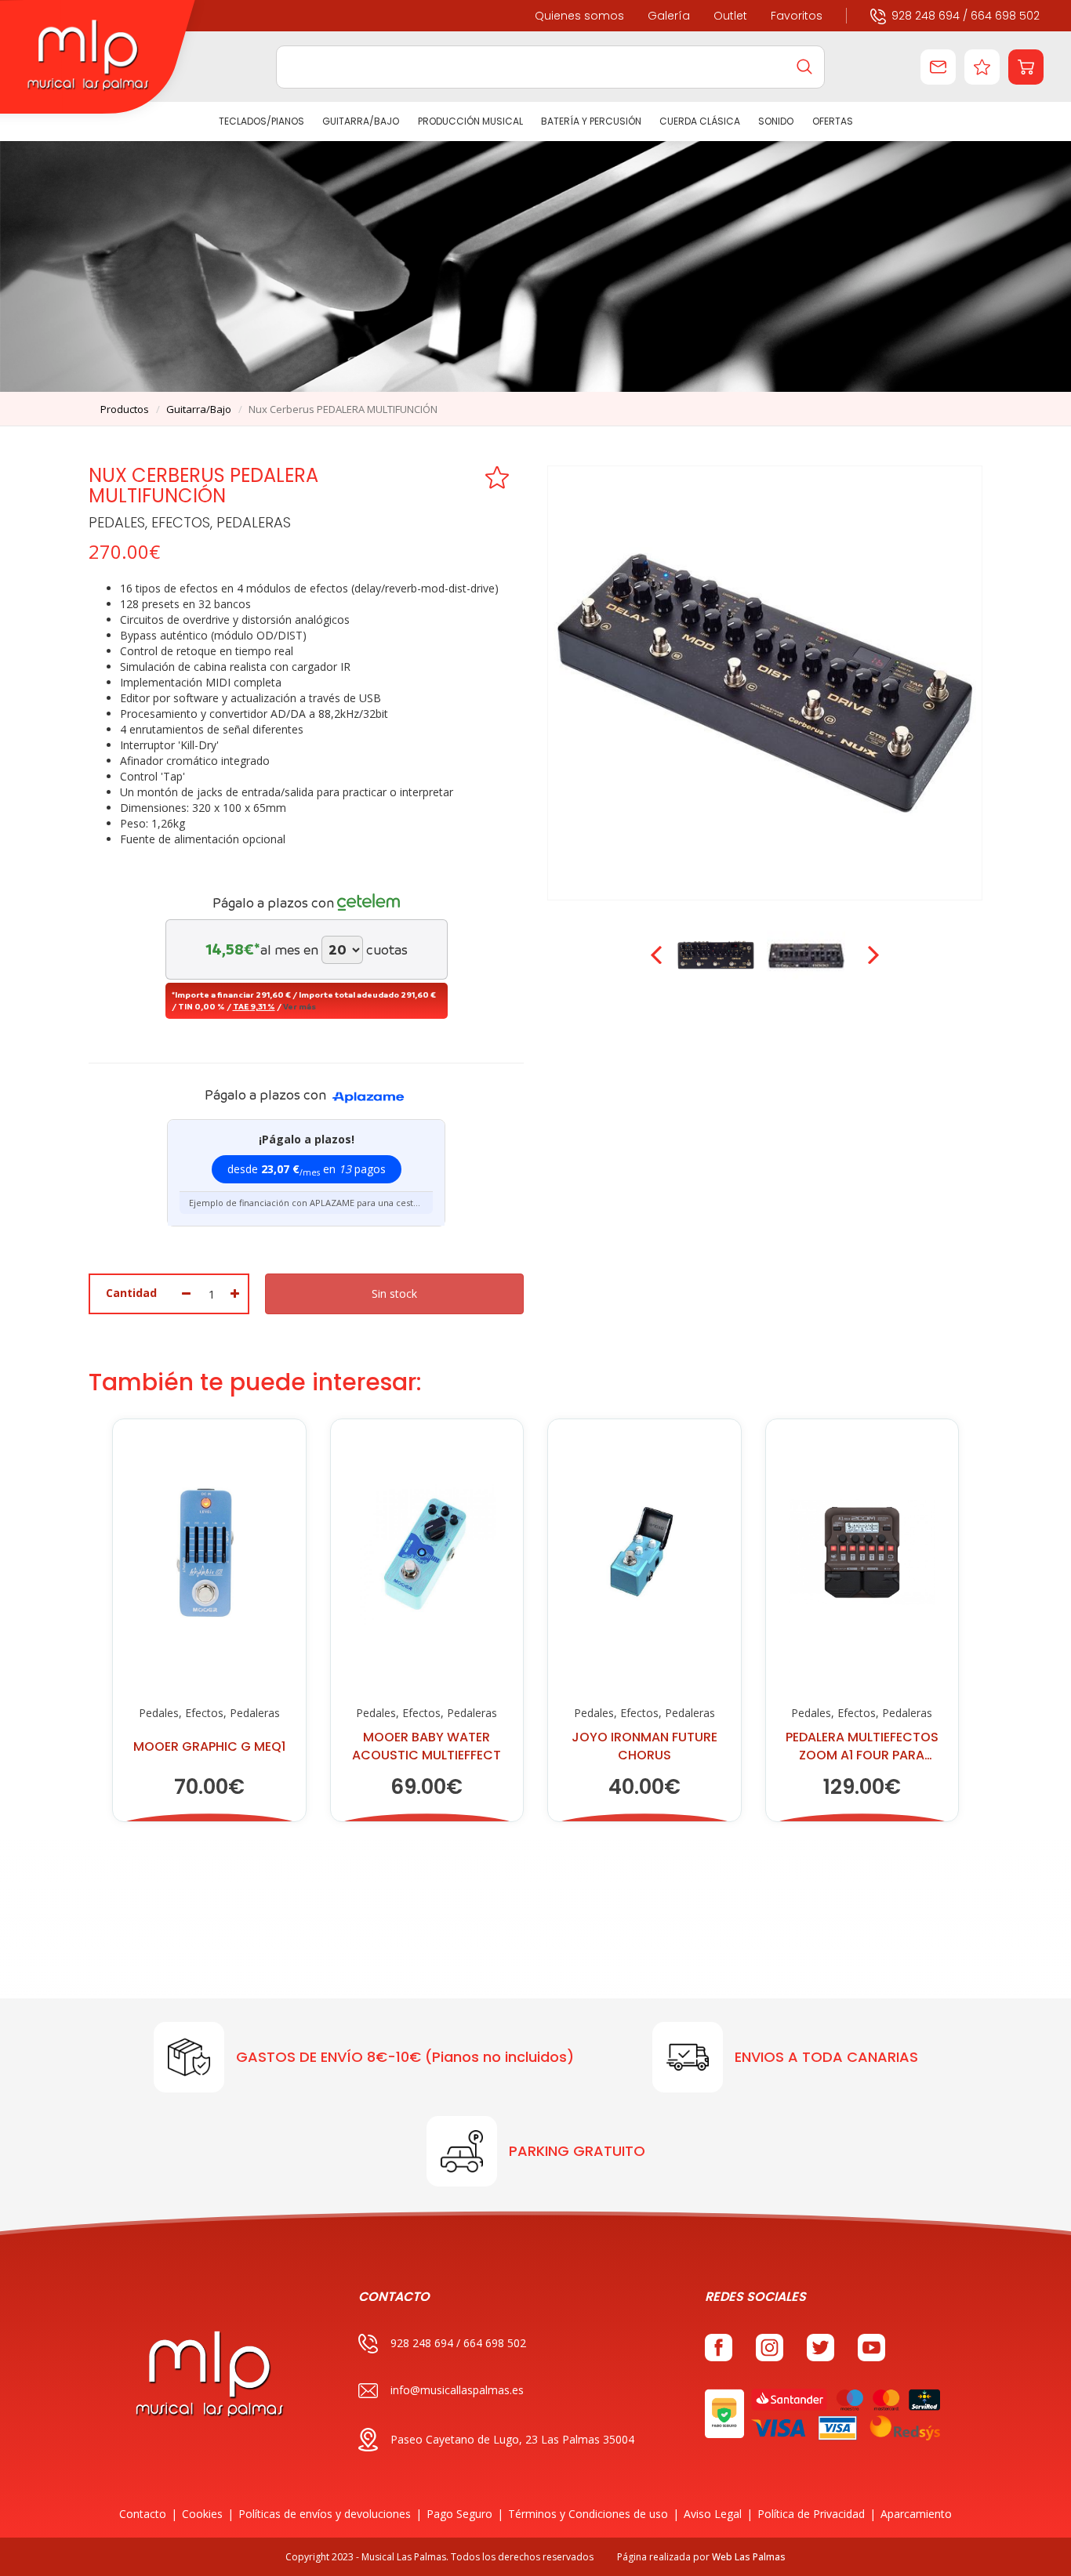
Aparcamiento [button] (916, 2514)
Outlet (730, 16)
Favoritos (797, 16)
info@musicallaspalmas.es (457, 2390)
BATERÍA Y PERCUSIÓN (591, 121)
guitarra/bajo (199, 409)
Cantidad (131, 1293)
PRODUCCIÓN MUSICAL (470, 121)
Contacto (143, 2514)
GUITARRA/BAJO (361, 121)
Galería (669, 16)
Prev (658, 955)
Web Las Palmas (749, 2557)
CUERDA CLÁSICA (700, 121)
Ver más (300, 1006)
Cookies (202, 2514)
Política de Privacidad (811, 2514)
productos (125, 409)
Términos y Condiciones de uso (588, 2514)
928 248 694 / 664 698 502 (966, 16)
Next (872, 955)
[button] (1026, 67)
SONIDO (776, 121)
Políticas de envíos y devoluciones (325, 2514)
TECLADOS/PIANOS (261, 121)
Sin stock (394, 1293)
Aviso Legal (713, 2514)
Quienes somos (579, 16)
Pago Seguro (459, 2514)
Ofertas (832, 121)
